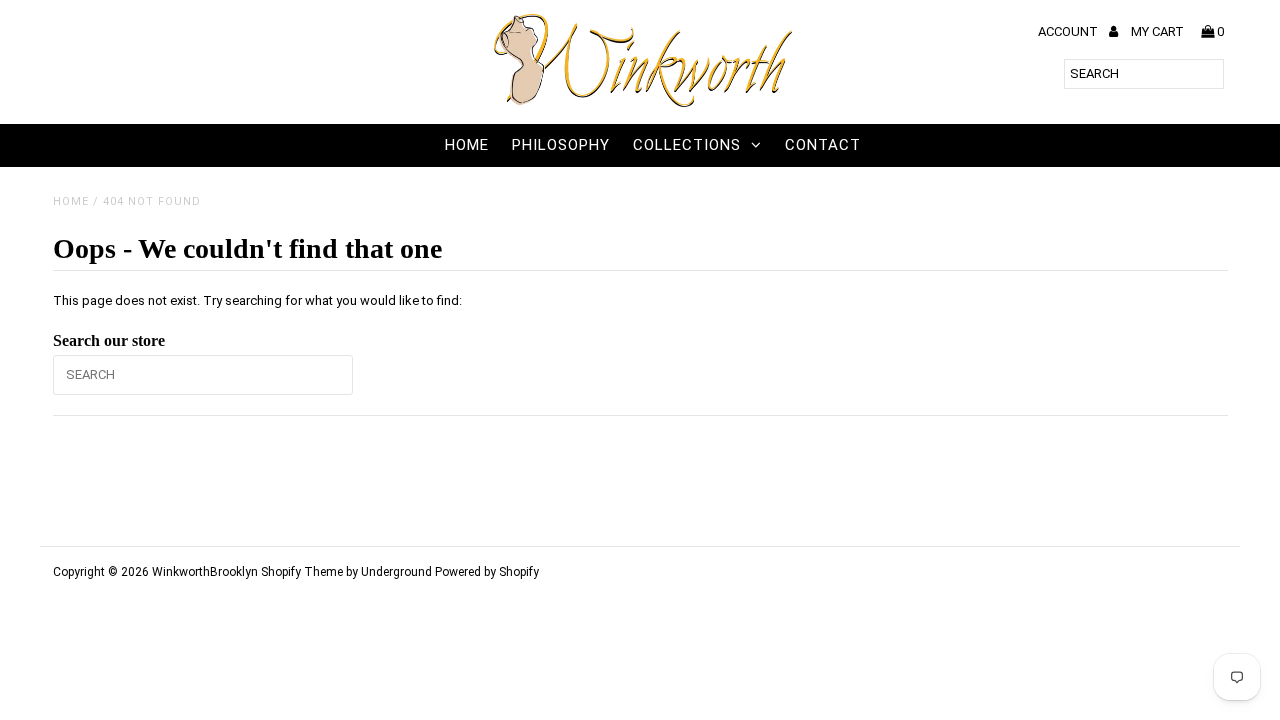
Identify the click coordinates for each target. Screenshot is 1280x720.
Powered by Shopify (487, 572)
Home (467, 145)
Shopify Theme (302, 572)
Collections (687, 145)
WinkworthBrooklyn (205, 572)
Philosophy (561, 145)
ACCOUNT (1069, 31)
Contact (823, 145)
